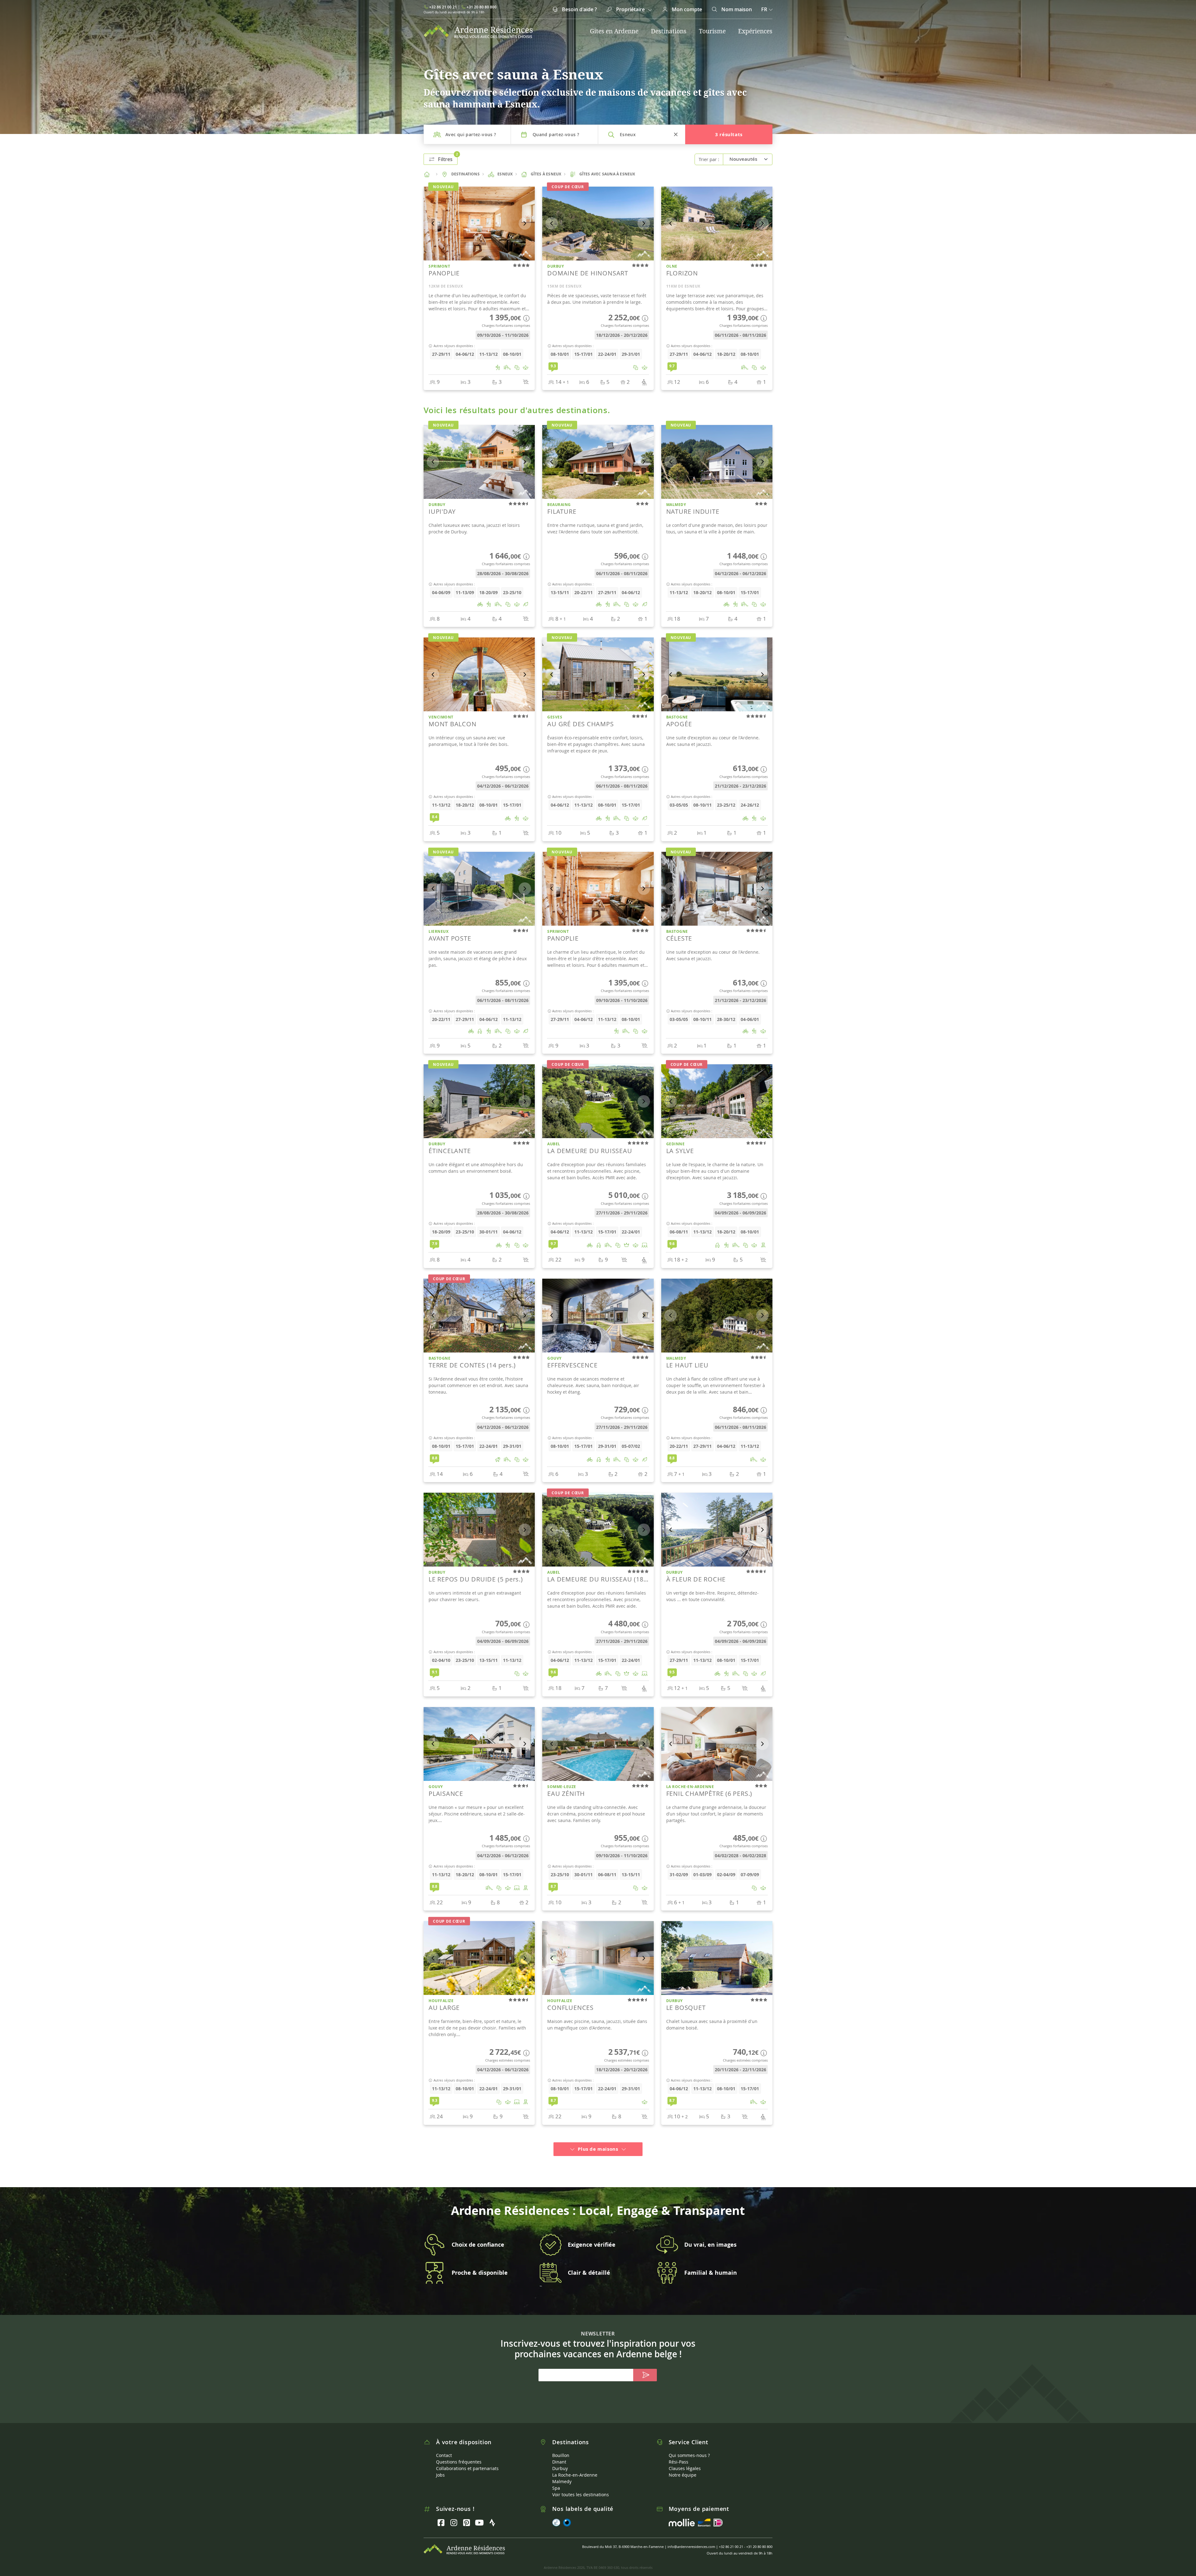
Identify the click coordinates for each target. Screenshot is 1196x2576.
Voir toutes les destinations (581, 2486)
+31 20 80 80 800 (482, 7)
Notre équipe (683, 2466)
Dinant (559, 2453)
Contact (444, 2447)
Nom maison (736, 9)
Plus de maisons (598, 2141)
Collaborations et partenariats (467, 2460)
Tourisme (712, 31)
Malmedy (562, 2473)
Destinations (669, 31)
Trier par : (709, 159)
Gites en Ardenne (614, 31)
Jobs (440, 2466)
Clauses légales (685, 2460)
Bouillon (561, 2447)
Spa (556, 2480)
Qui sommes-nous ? (689, 2447)
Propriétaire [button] (630, 9)
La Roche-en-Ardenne (575, 2466)
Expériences (755, 31)
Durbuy (560, 2460)
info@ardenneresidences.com (691, 2538)
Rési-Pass (679, 2453)
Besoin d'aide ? (579, 9)
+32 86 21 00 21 (443, 7)
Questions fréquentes (459, 2453)
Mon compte (686, 9)
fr (764, 9)
